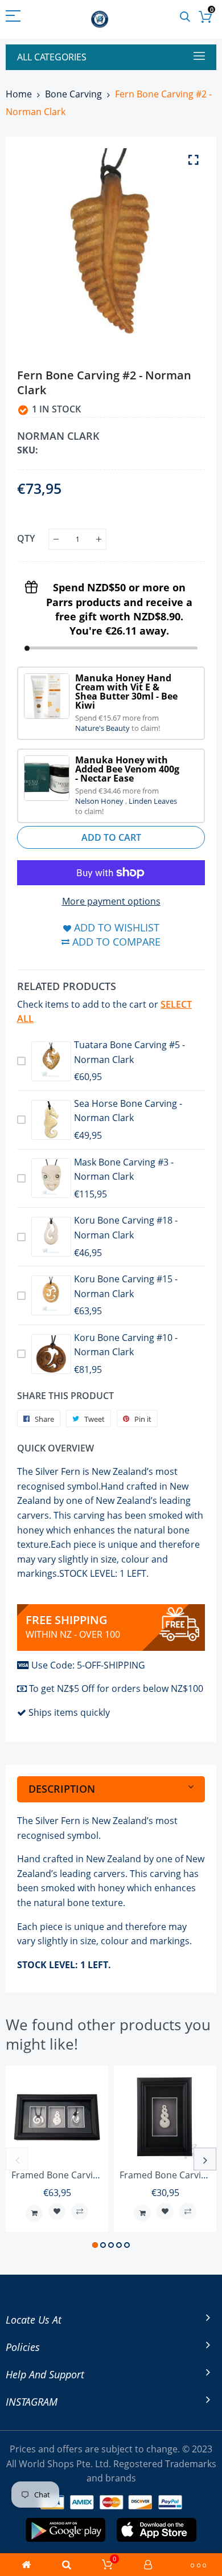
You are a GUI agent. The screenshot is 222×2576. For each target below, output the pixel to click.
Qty (26, 538)
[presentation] (17, 2159)
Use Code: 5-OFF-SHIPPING (88, 1665)
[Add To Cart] (34, 2213)
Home (19, 94)
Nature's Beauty (103, 728)
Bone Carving (73, 94)
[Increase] (99, 539)
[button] (95, 2245)
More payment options (111, 901)
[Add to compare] (80, 2211)
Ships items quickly (69, 1712)
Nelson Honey (100, 801)
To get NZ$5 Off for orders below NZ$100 (116, 1688)
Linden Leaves (153, 801)
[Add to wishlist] (57, 2211)
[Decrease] (56, 539)
